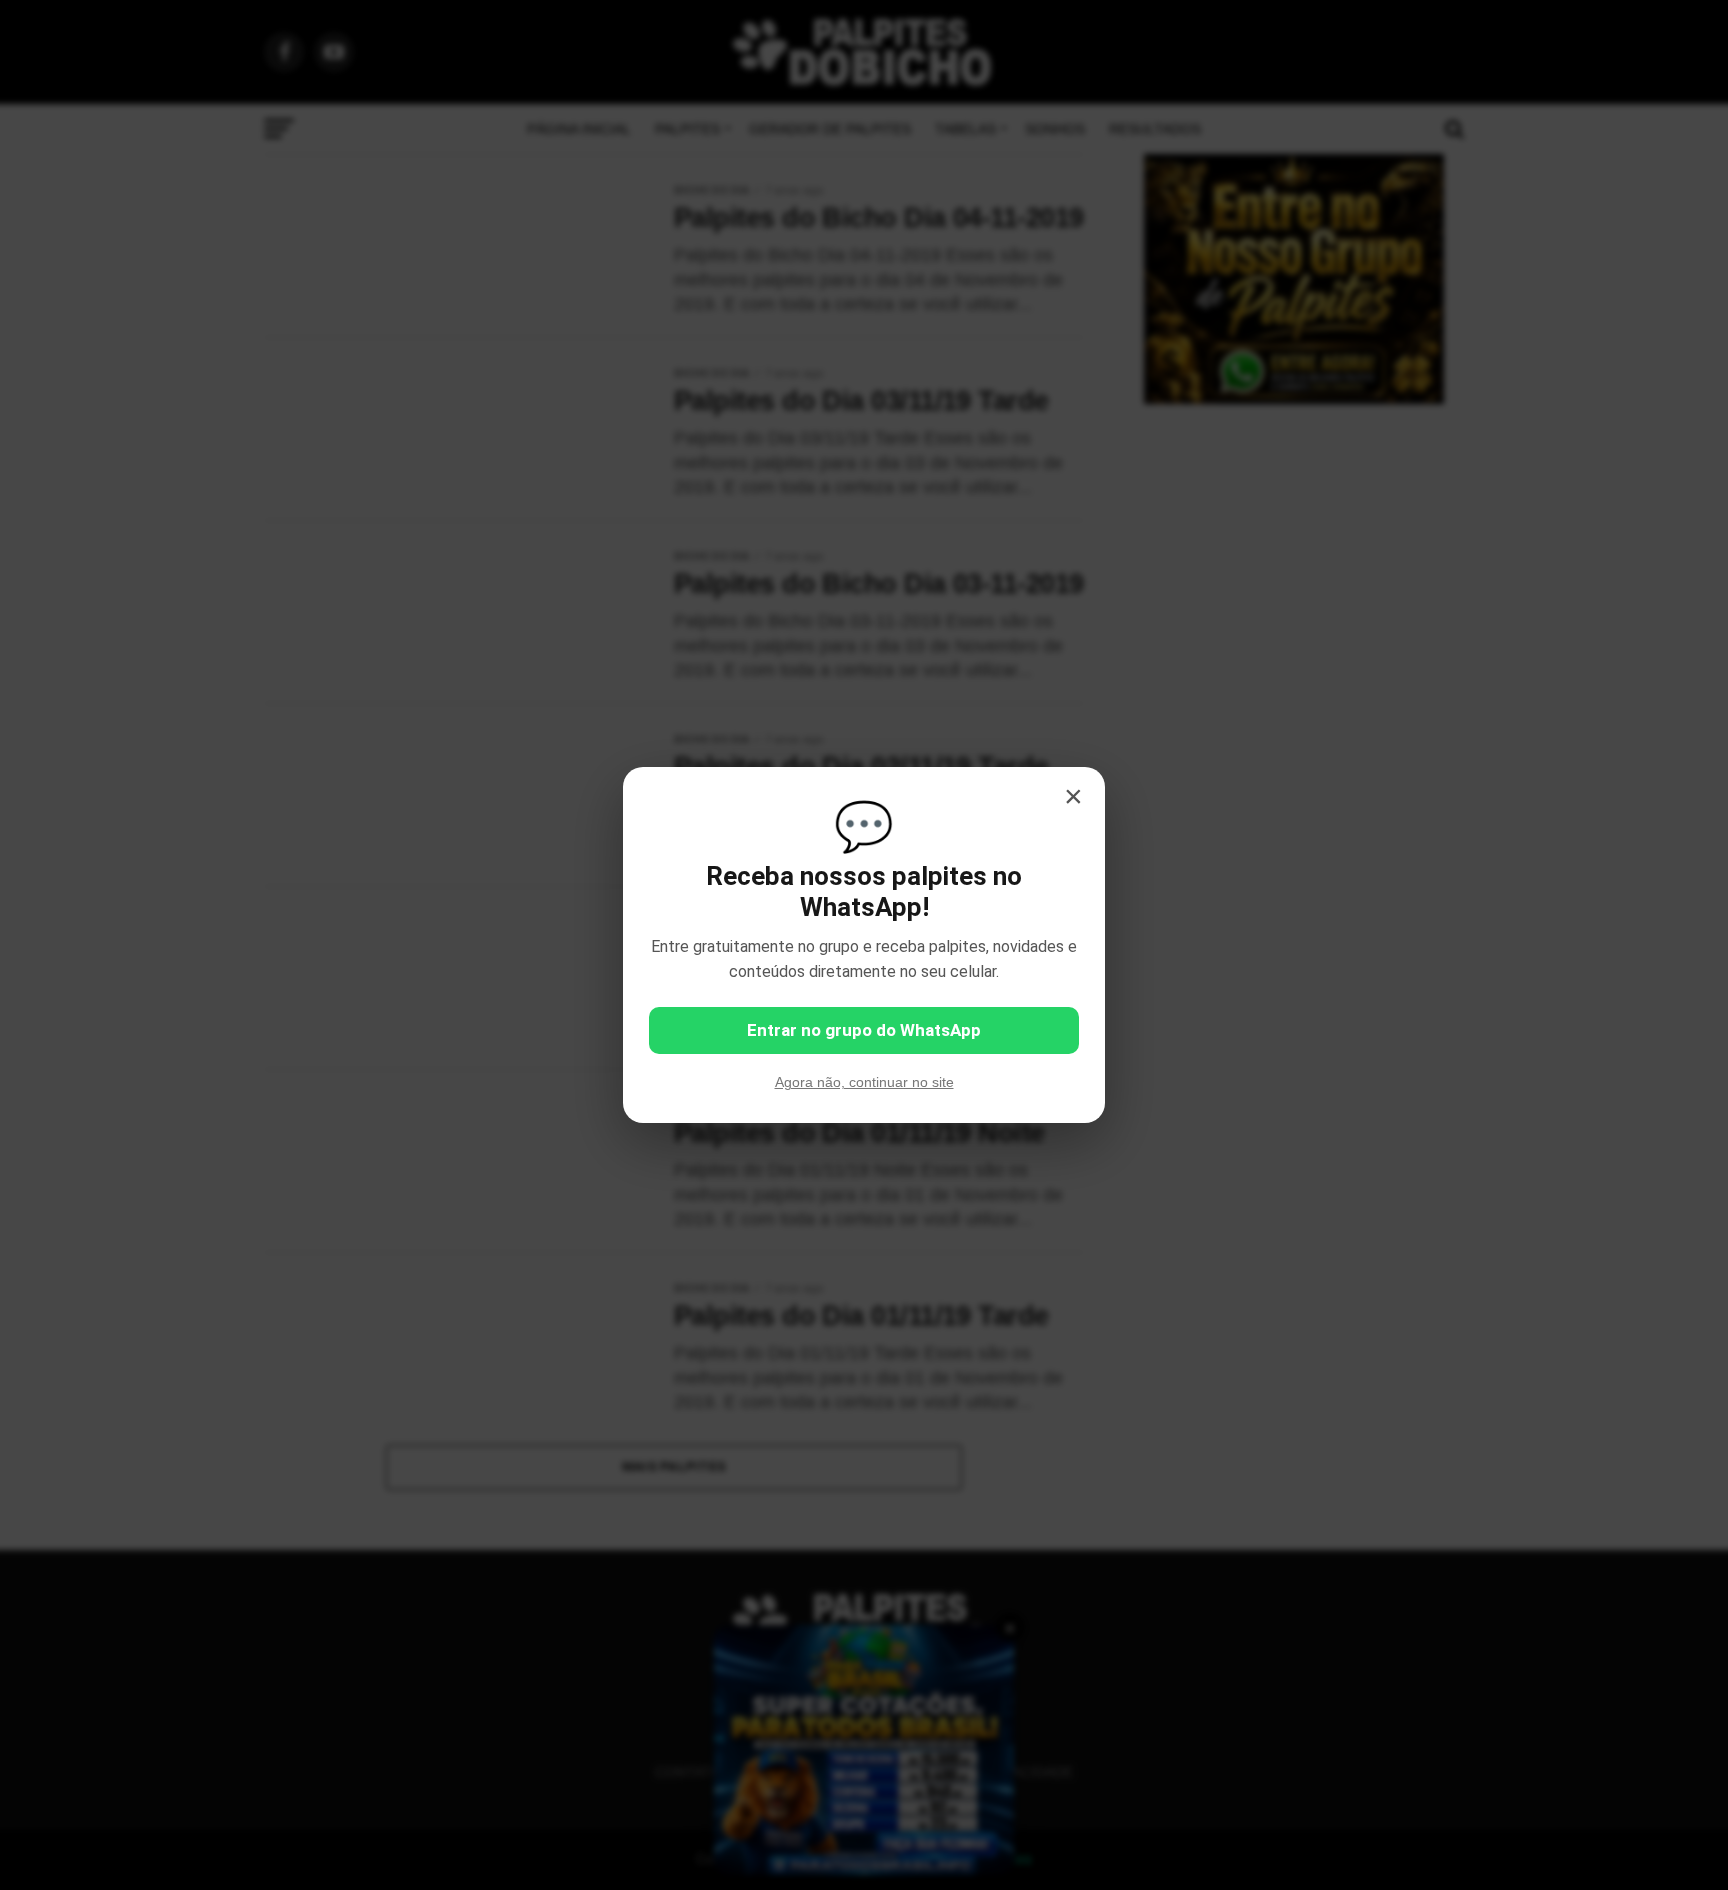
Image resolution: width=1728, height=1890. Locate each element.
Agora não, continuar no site (864, 1082)
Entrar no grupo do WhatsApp (864, 1030)
